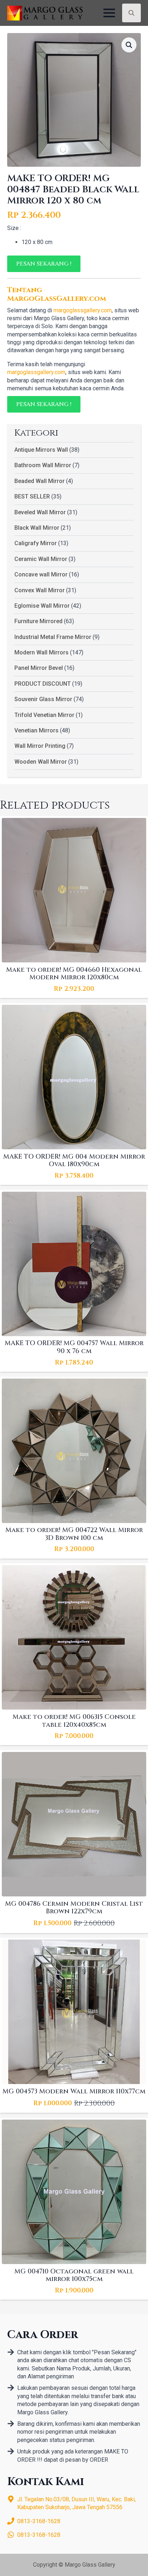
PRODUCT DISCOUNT (43, 684)
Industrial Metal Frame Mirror (53, 637)
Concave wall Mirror (41, 574)
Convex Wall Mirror (40, 590)
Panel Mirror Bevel (39, 668)
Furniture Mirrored (38, 621)
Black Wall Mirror (37, 528)
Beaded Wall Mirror (40, 481)
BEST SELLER (32, 496)
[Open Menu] (109, 13)
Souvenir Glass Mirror (43, 699)
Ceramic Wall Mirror (41, 559)
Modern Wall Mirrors (41, 652)
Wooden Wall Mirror (41, 762)
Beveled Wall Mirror (40, 512)
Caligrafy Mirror (36, 543)
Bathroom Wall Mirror (43, 465)
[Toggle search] (131, 13)
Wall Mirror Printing (40, 746)
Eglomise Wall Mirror (42, 606)
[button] (129, 45)
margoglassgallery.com (83, 310)
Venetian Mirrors (36, 730)
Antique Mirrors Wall (41, 450)
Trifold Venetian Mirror (44, 715)
